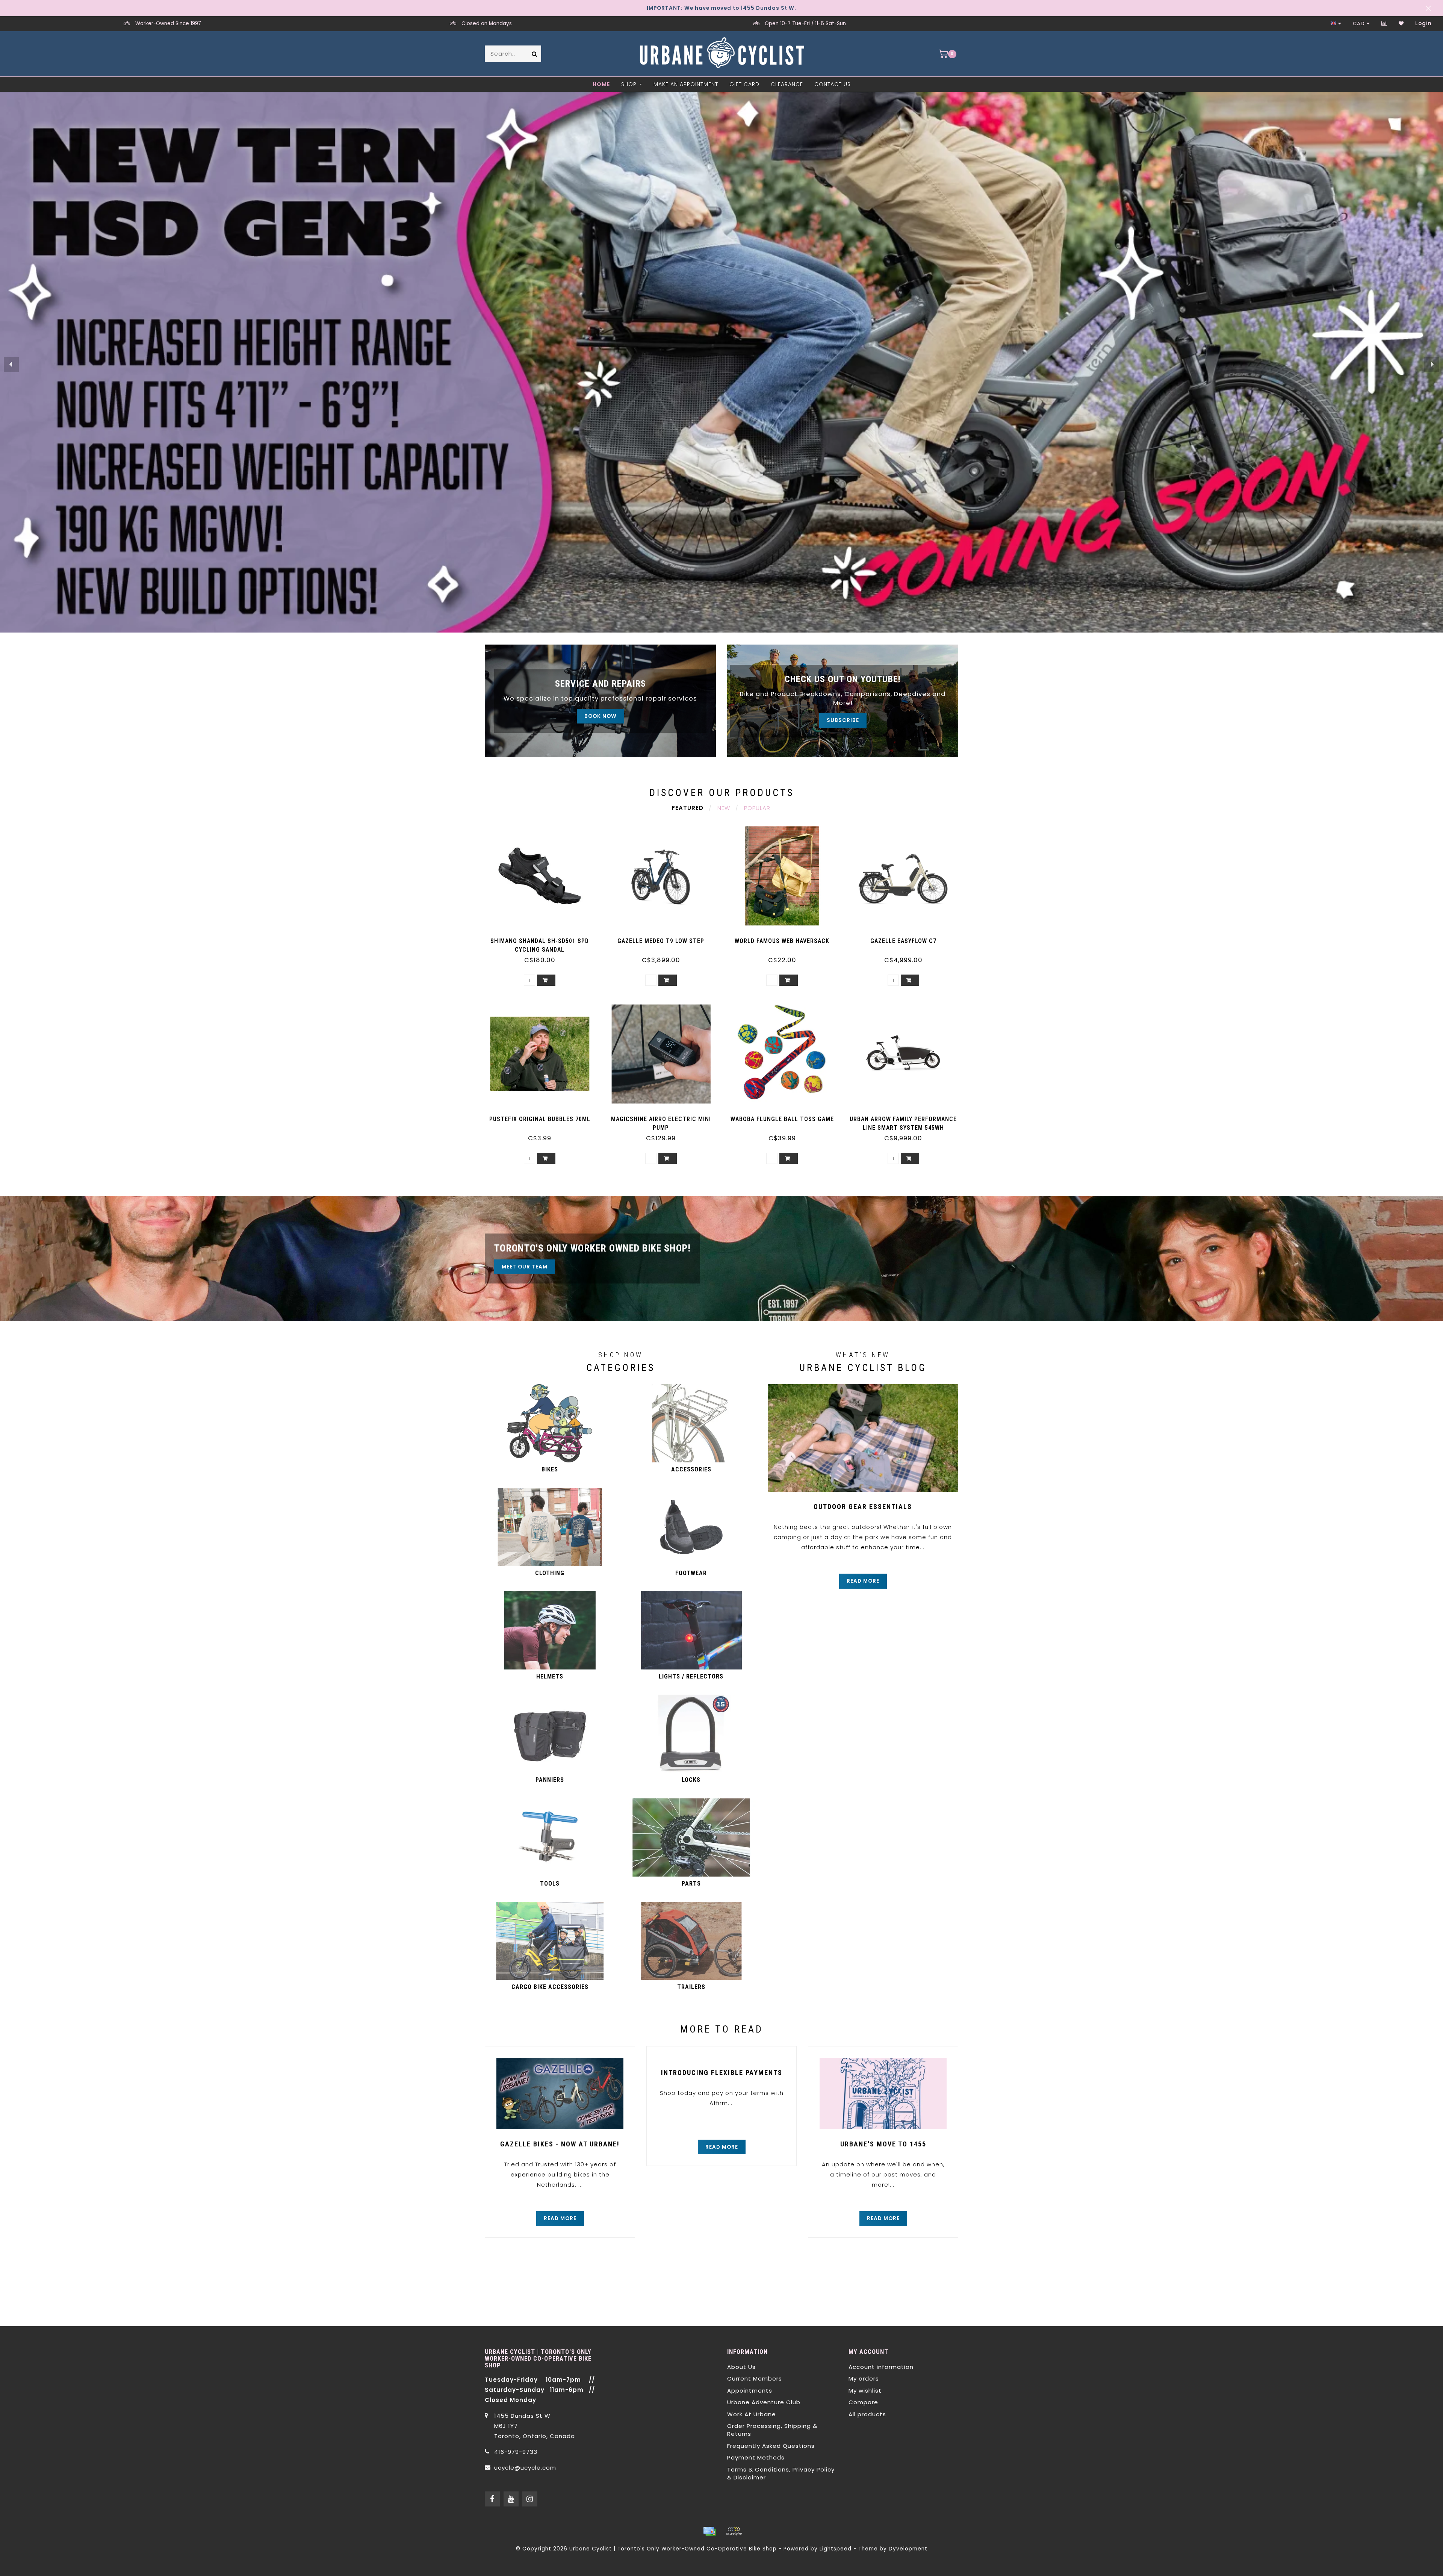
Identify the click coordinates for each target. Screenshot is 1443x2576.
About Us (741, 2367)
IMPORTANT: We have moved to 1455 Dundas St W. (721, 8)
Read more (863, 1581)
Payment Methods (756, 2457)
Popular (757, 808)
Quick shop (543, 938)
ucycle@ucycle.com (525, 2468)
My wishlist (865, 2391)
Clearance (787, 84)
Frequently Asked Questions (771, 2446)
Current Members (755, 2378)
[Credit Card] (709, 2531)
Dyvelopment (908, 2549)
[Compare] (1384, 23)
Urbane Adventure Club (764, 2402)
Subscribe (843, 720)
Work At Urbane (752, 2414)
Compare (863, 2402)
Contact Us (833, 84)
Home (601, 84)
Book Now (600, 716)
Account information (881, 2367)
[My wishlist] (1401, 23)
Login (1423, 23)
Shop (629, 84)
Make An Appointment (686, 84)
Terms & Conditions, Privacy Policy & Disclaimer (781, 2473)
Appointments (750, 2391)
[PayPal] (734, 2531)
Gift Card (744, 84)
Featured (688, 808)
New (724, 808)
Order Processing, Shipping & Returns (772, 2430)
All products (867, 2414)
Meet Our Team (525, 1267)
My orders (864, 2378)
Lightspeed (836, 2549)
